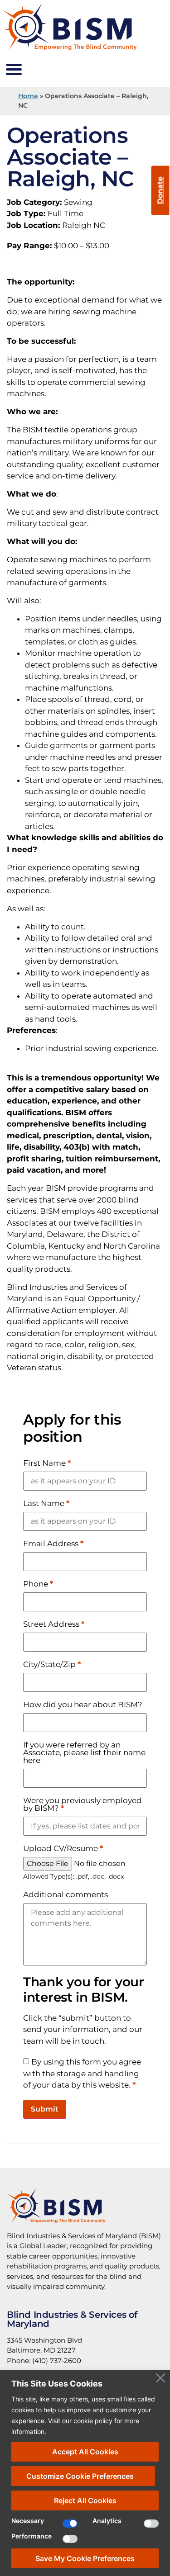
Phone (38, 1584)
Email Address (53, 1544)
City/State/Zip (52, 1664)
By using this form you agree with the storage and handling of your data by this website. (82, 2073)
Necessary (28, 2521)
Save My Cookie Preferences (85, 2558)
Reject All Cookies (85, 2500)
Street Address (54, 1624)
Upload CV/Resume (63, 1849)
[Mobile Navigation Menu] (14, 70)
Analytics (107, 2521)
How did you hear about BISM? (83, 1705)
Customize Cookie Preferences (80, 2476)
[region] (85, 2473)
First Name (47, 1463)
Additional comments (66, 1895)
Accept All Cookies (85, 2452)
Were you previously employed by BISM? (83, 1804)
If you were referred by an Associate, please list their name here (84, 1753)
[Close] (160, 2378)
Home (28, 96)
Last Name (46, 1503)
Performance (32, 2536)
